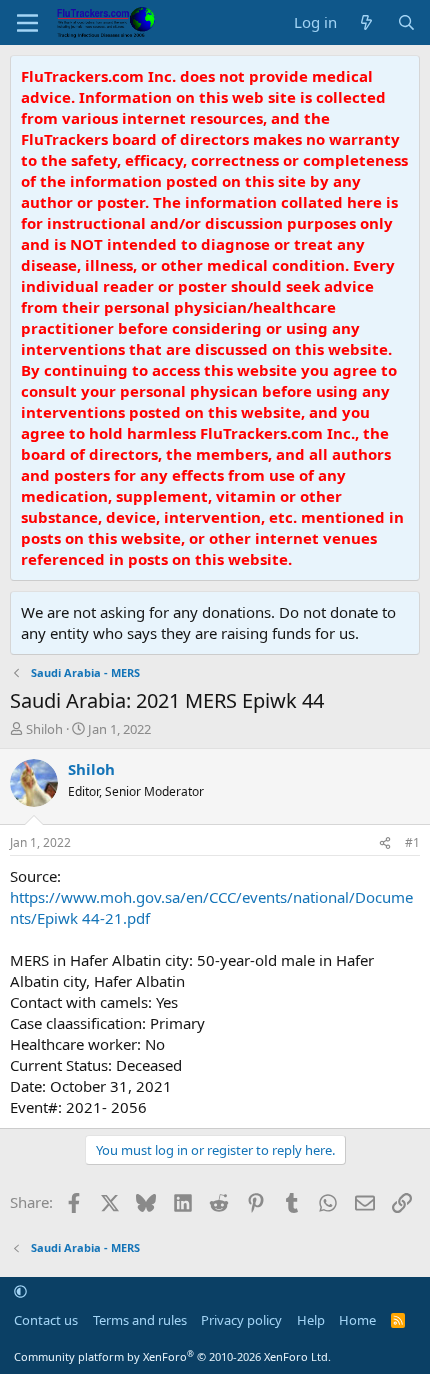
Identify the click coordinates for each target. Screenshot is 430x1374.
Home (357, 1320)
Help (311, 1320)
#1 (412, 842)
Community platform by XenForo (172, 1356)
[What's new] (366, 22)
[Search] (406, 22)
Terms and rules (140, 1320)
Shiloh (44, 729)
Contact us (46, 1320)
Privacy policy (241, 1320)
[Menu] (27, 23)
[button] (20, 1292)
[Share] (385, 843)
